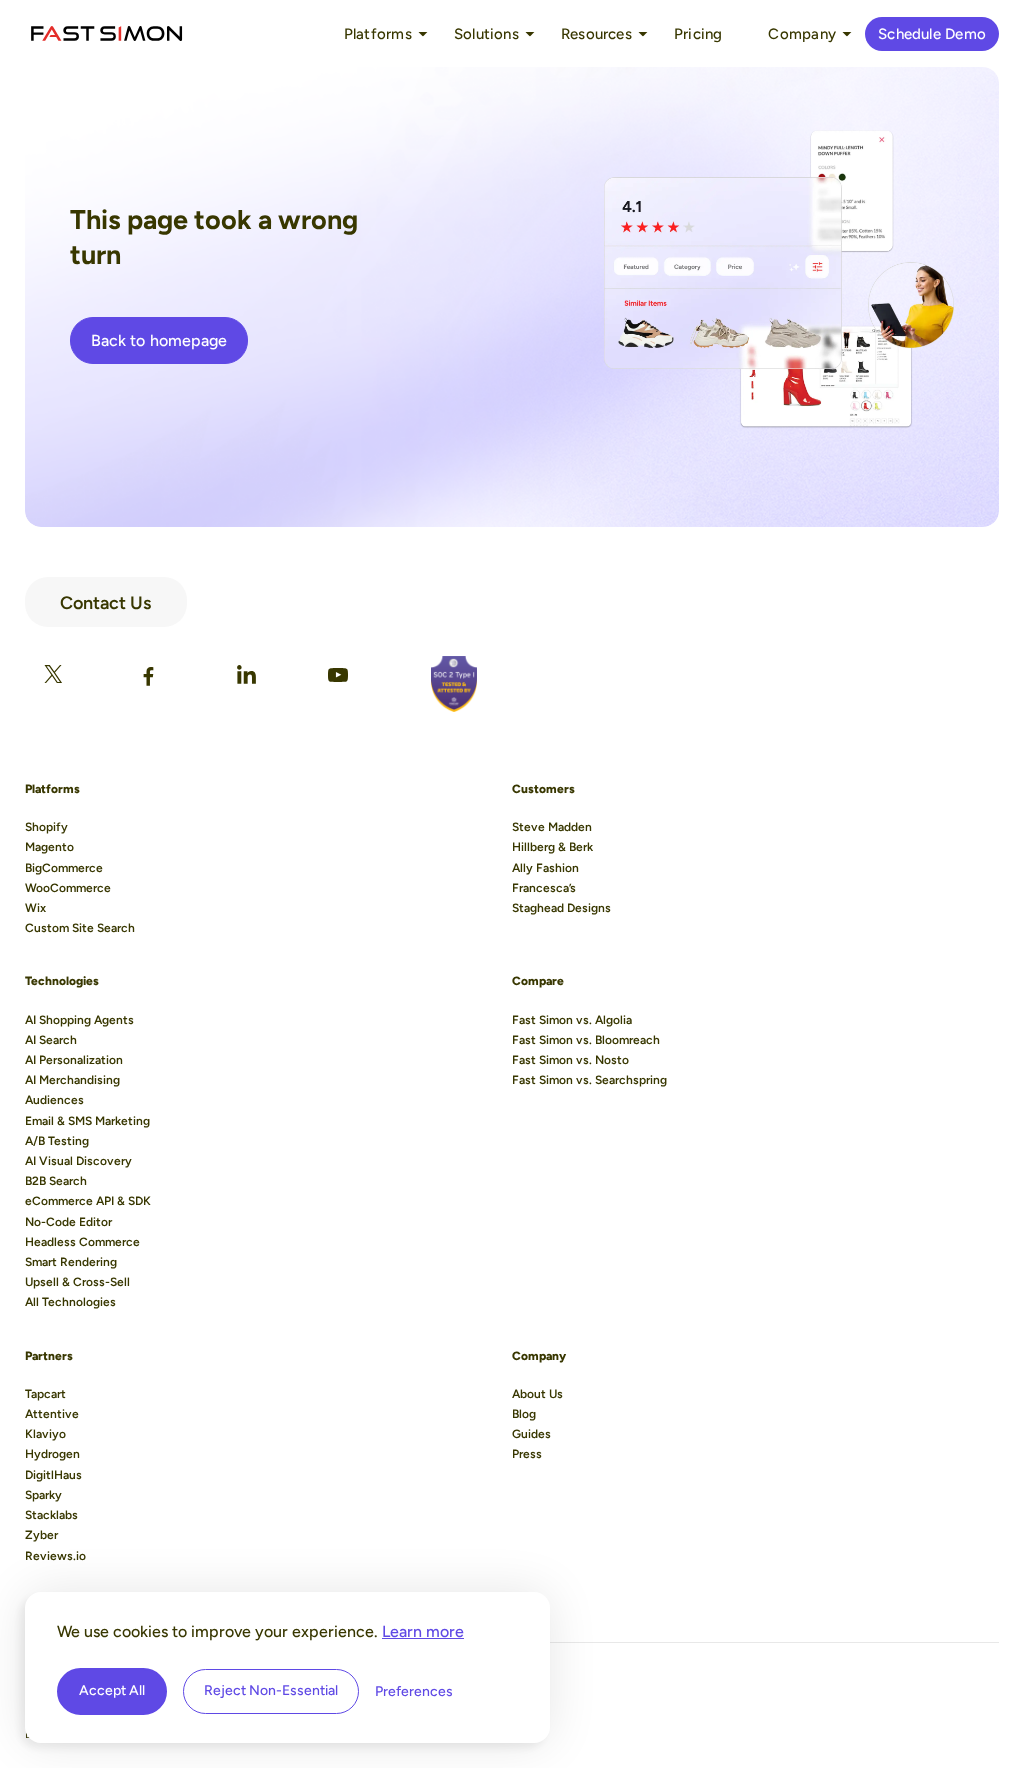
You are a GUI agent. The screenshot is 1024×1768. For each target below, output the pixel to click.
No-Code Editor (68, 1222)
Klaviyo (45, 1434)
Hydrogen (52, 1454)
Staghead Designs (561, 908)
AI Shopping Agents (79, 1020)
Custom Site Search (80, 928)
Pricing (698, 34)
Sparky (43, 1495)
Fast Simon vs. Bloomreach (586, 1040)
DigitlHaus (53, 1475)
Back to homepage (159, 340)
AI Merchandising (72, 1080)
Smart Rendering (71, 1262)
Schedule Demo (932, 34)
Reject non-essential (271, 1690)
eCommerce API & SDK (88, 1201)
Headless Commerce (82, 1242)
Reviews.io (55, 1556)
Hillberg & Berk (552, 847)
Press (527, 1454)
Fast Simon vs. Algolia (572, 1020)
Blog (524, 1414)
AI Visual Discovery (78, 1161)
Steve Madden (552, 827)
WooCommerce (68, 888)
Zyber (41, 1535)
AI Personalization (74, 1060)
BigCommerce (64, 868)
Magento (49, 847)
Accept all (112, 1690)
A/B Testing (57, 1141)
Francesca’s (544, 888)
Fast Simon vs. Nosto (570, 1060)
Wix (35, 908)
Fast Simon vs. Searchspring (589, 1080)
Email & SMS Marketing (87, 1121)
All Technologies (70, 1302)
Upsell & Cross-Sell (77, 1282)
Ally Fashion (545, 868)
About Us (537, 1394)
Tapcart (45, 1394)
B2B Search (56, 1181)
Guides (531, 1434)
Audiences (54, 1100)
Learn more (423, 1631)
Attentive (52, 1414)
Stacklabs (51, 1515)
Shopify (46, 827)
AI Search (51, 1040)
